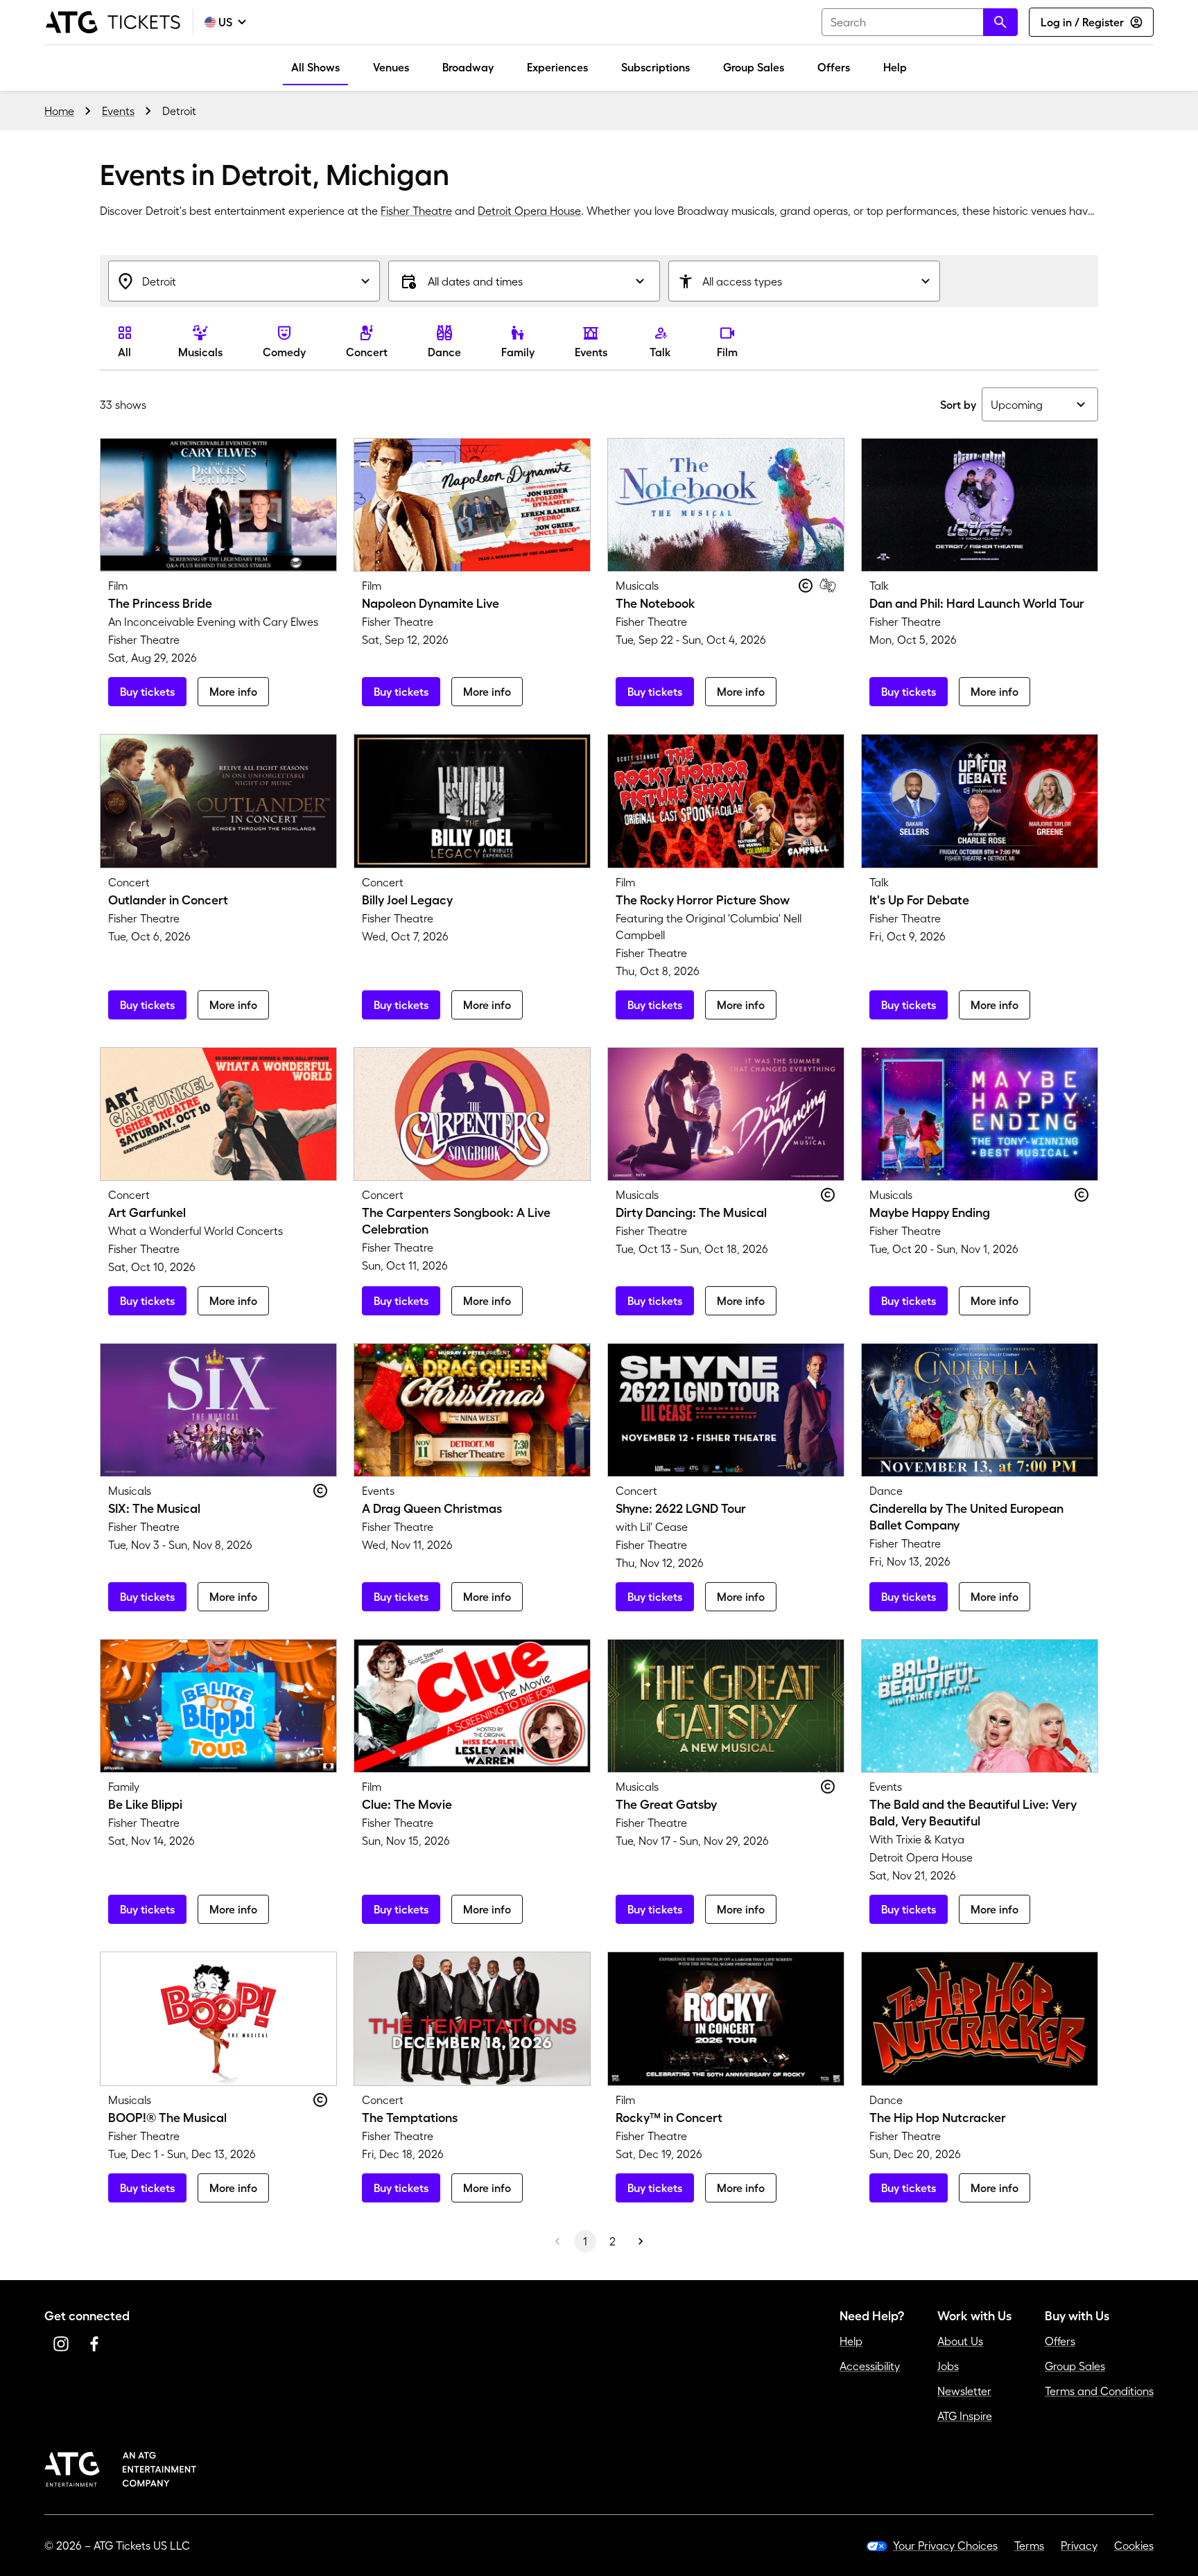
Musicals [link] (200, 352)
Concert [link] (367, 352)
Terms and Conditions (1099, 2391)
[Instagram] (61, 2344)
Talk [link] (660, 352)
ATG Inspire (965, 2416)
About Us (960, 2341)
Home (59, 111)
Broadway (468, 67)
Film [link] (727, 352)
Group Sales (754, 67)
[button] (524, 281)
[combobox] (920, 22)
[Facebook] (94, 2344)
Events (118, 111)
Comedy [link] (284, 352)
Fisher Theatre (416, 211)
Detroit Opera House (529, 211)
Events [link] (591, 352)
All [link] (124, 352)
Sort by (958, 405)
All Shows (315, 67)
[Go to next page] (641, 2241)
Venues (391, 67)
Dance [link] (444, 352)
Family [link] (518, 352)
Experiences (557, 67)
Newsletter (964, 2391)
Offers (834, 67)
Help (895, 67)
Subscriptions (656, 67)
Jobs (948, 2366)
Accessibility (870, 2366)
